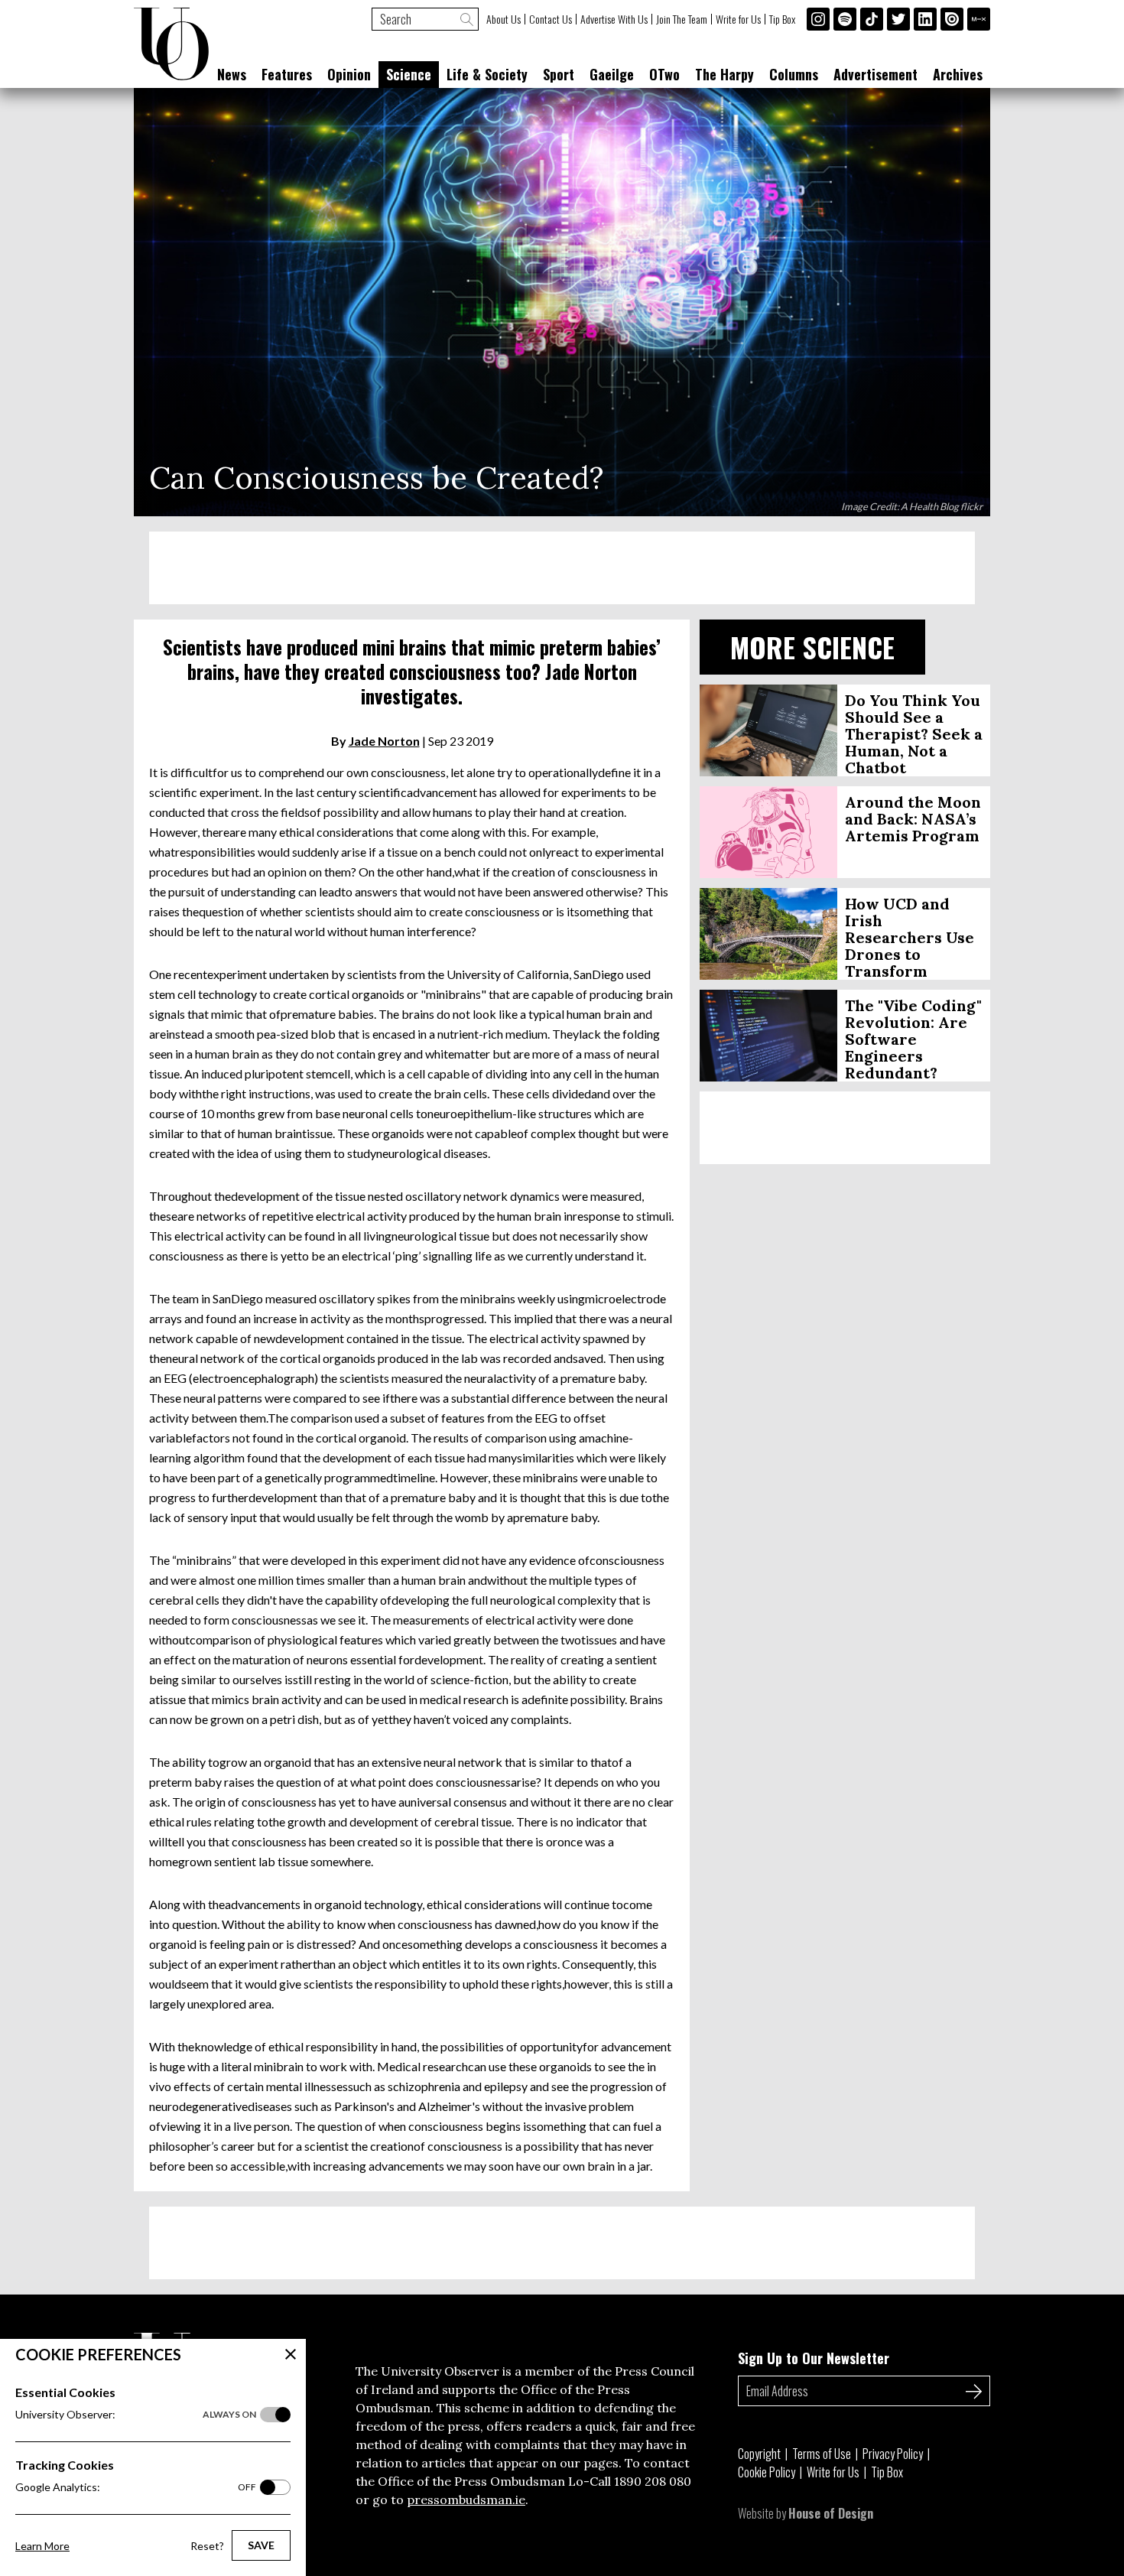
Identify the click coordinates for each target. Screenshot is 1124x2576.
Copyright (759, 2454)
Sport (559, 74)
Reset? (207, 2546)
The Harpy (724, 74)
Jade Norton (384, 741)
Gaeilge (612, 74)
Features (287, 74)
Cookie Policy (767, 2472)
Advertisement (875, 74)
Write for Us (738, 19)
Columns (794, 74)
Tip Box (782, 19)
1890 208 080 (653, 2481)
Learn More (42, 2546)
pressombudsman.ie (466, 2500)
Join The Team (682, 19)
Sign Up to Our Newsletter (814, 2358)
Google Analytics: (136, 2487)
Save (261, 2545)
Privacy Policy (893, 2454)
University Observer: (136, 2414)
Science (409, 74)
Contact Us (551, 19)
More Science (812, 647)
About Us (504, 19)
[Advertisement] (562, 568)
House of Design (831, 2513)
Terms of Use (822, 2454)
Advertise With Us (614, 19)
